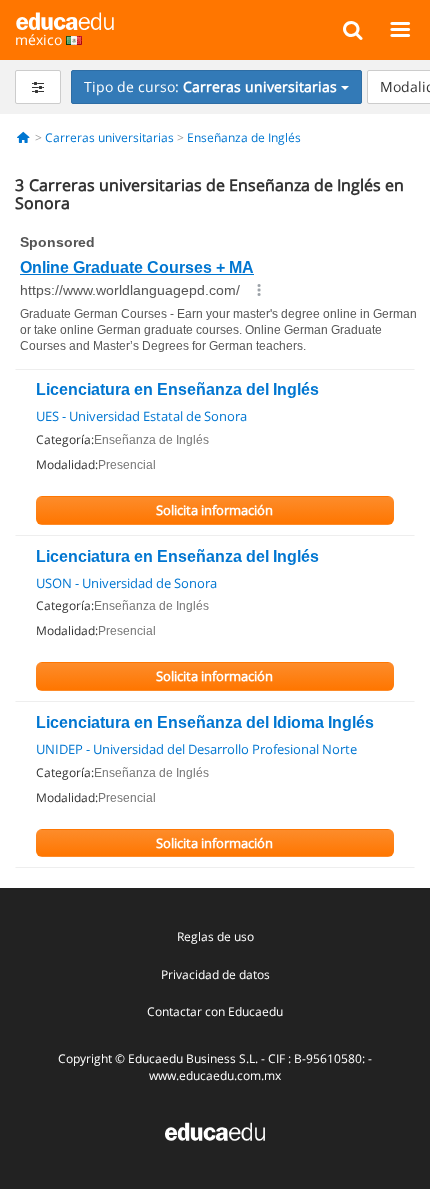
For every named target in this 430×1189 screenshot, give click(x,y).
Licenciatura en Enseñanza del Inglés (177, 389)
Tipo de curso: (210, 86)
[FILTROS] (38, 87)
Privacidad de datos (215, 974)
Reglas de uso (215, 936)
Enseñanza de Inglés (244, 137)
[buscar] (352, 29)
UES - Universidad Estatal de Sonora (141, 416)
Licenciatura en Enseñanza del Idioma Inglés (205, 722)
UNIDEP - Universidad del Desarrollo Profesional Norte (196, 749)
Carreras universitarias (109, 137)
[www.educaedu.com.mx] (215, 1130)
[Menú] (399, 29)
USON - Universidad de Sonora (126, 583)
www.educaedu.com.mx (215, 1075)
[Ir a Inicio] (23, 137)
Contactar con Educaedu (215, 1011)
